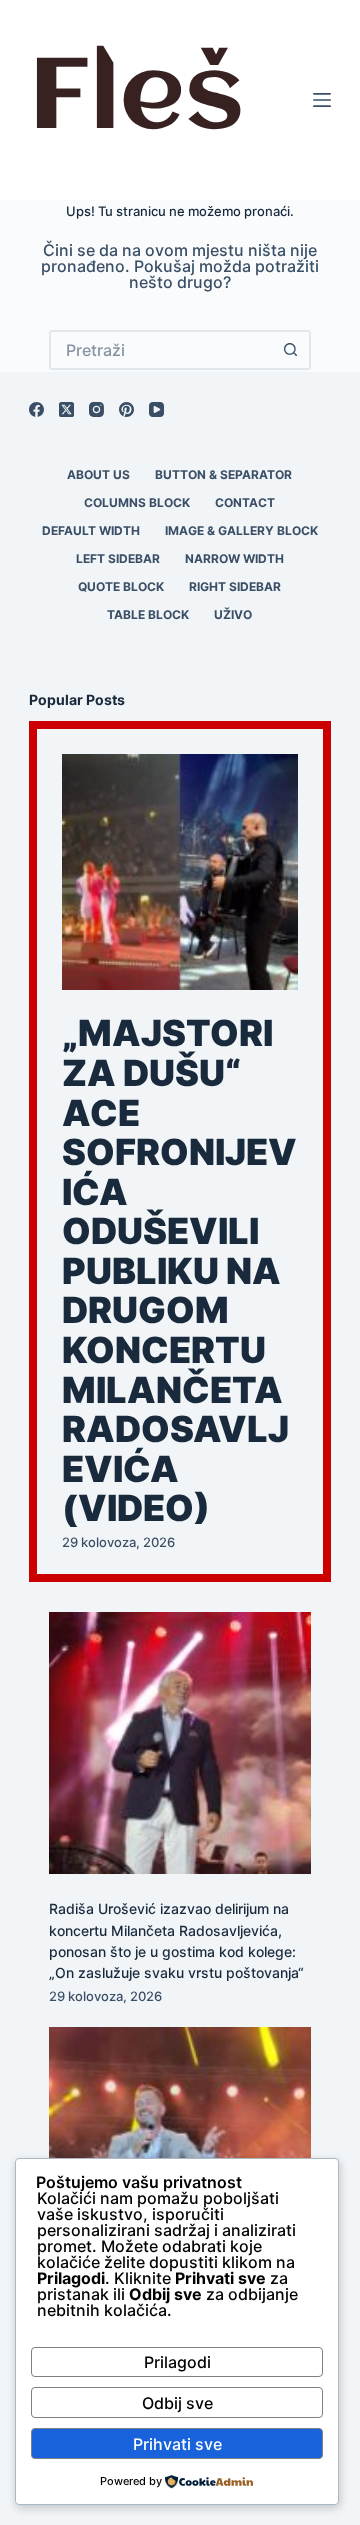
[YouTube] (156, 409)
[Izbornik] (322, 100)
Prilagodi (177, 2362)
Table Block (148, 614)
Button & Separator (223, 474)
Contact (245, 502)
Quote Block (121, 586)
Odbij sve (177, 2403)
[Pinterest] (126, 409)
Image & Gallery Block (241, 530)
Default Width (91, 530)
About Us (98, 474)
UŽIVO (233, 614)
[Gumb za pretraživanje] (291, 350)
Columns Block (137, 502)
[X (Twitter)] (66, 409)
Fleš (136, 100)
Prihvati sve (177, 2444)
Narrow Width (234, 558)
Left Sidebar (118, 558)
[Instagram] (96, 409)
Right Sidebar (235, 586)
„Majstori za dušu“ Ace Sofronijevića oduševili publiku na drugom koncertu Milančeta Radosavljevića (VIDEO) (179, 1270)
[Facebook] (36, 409)
